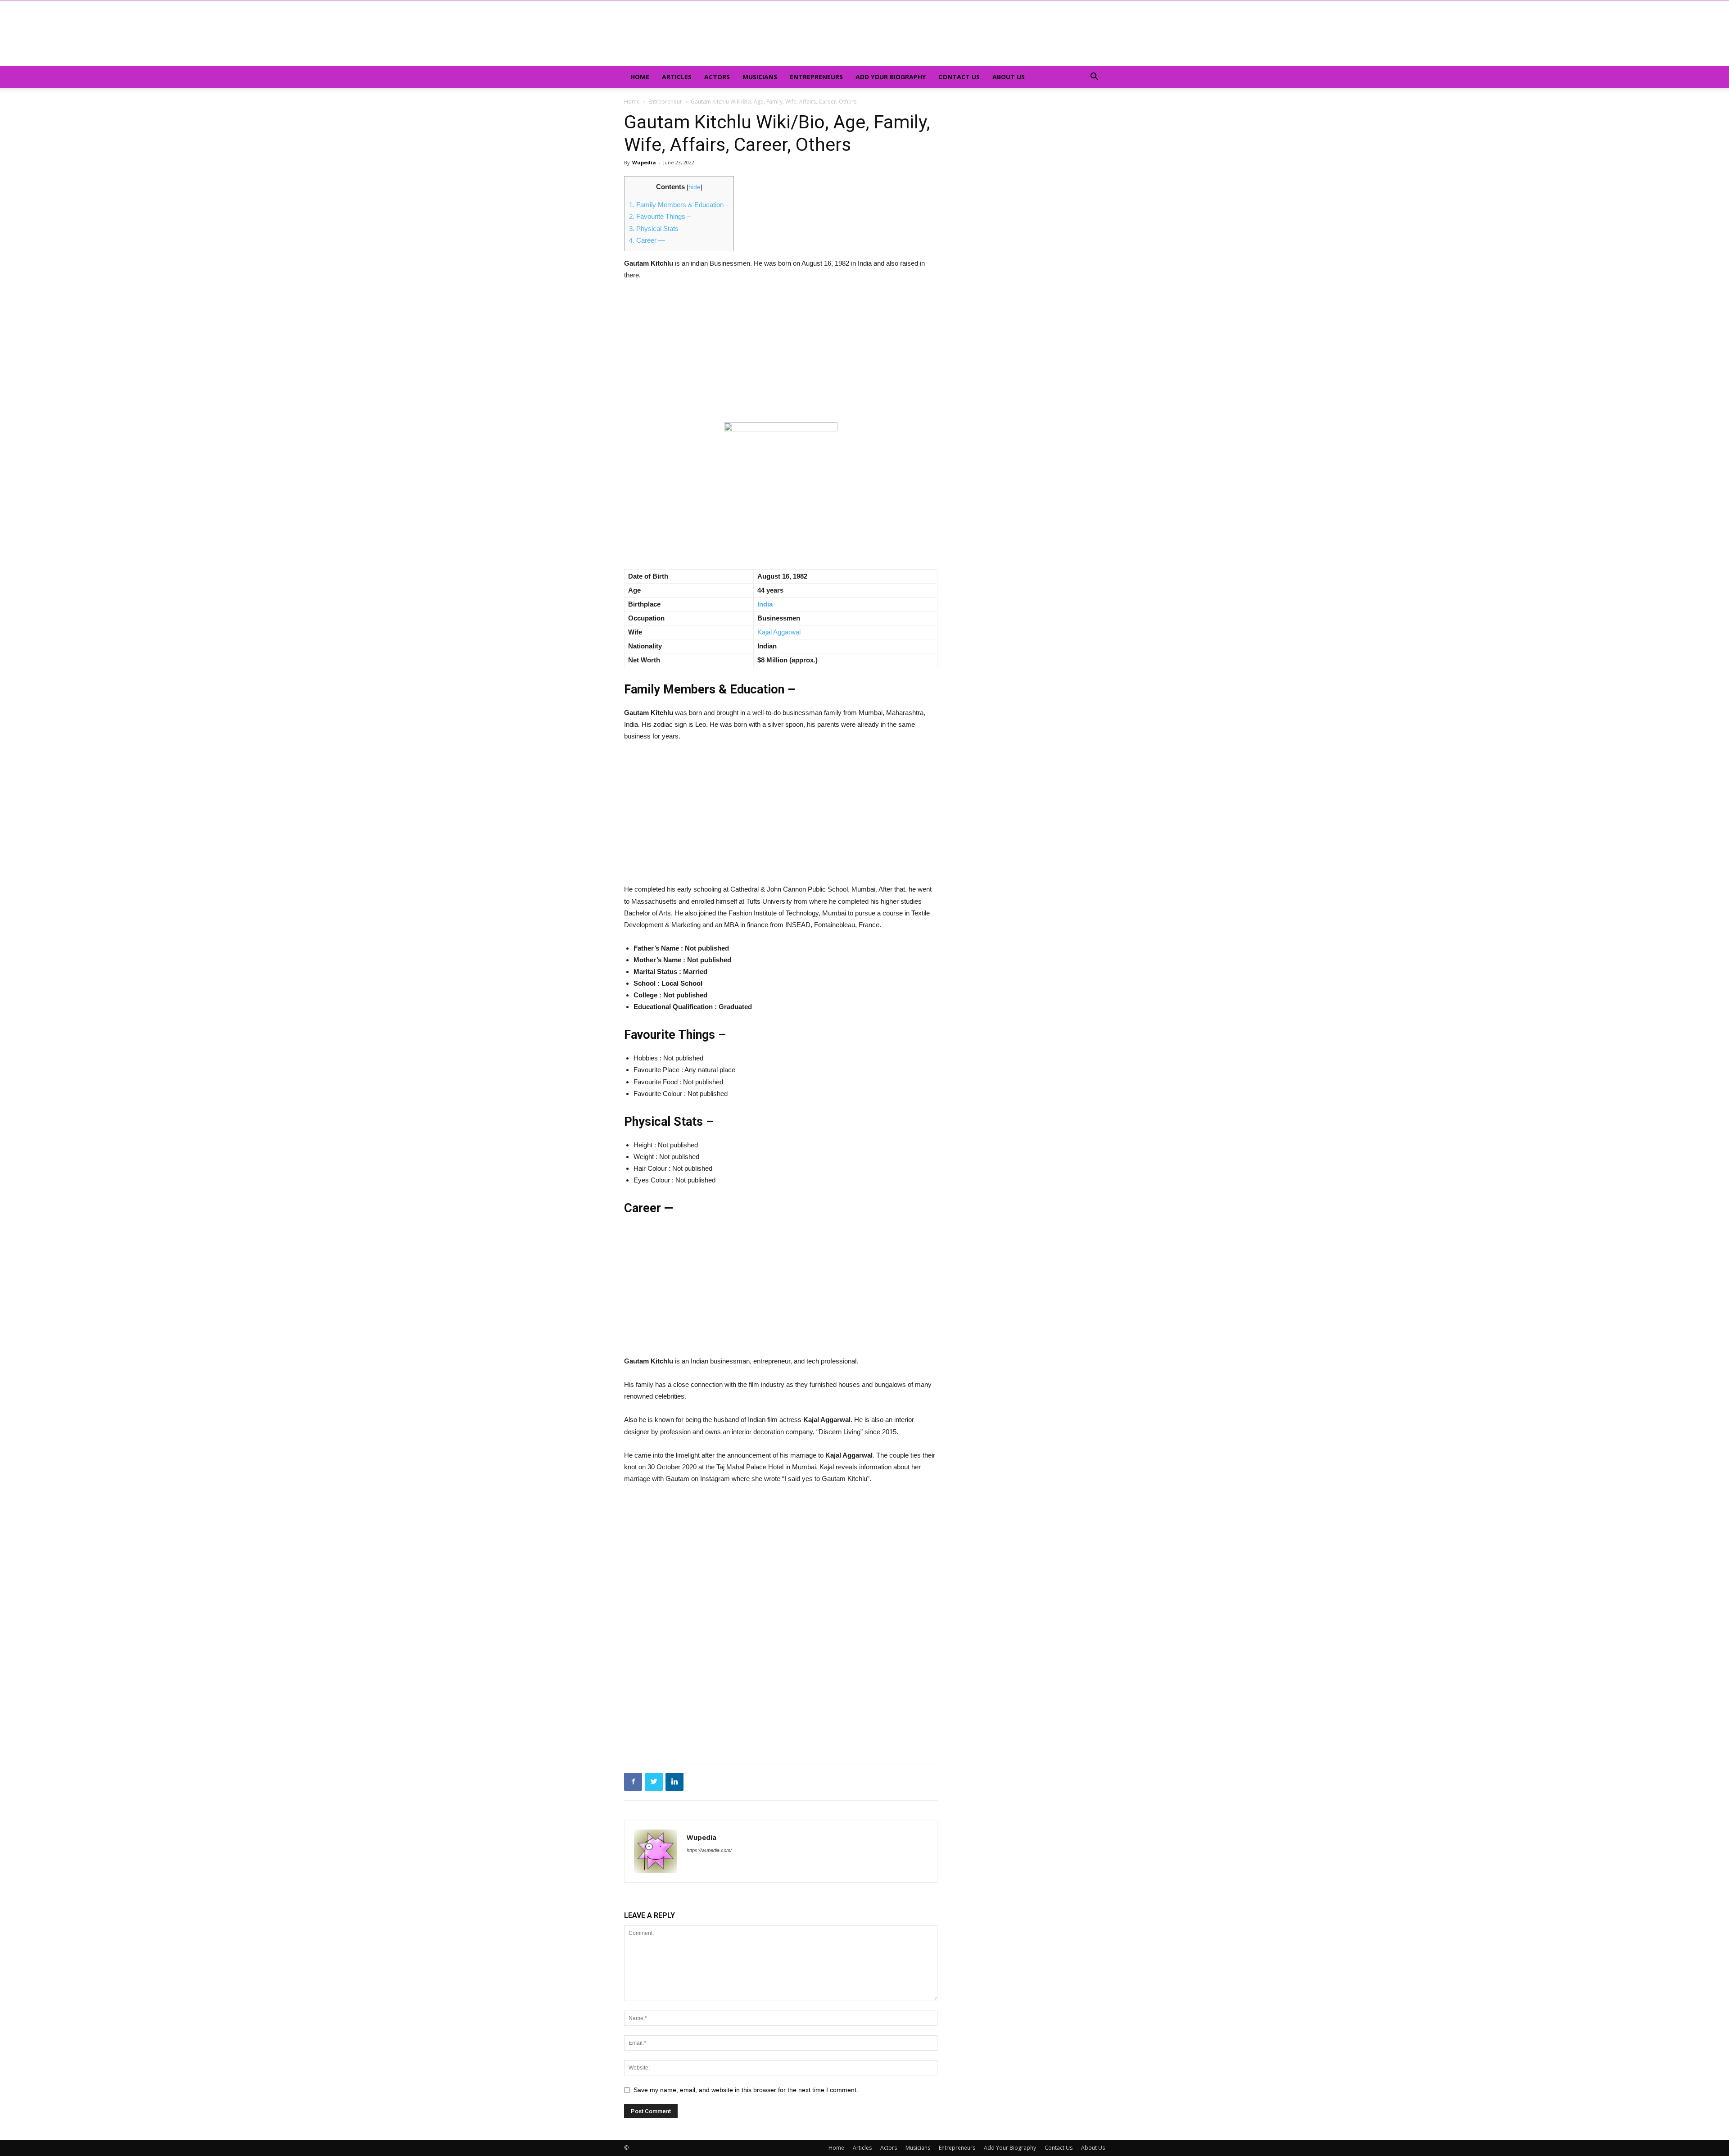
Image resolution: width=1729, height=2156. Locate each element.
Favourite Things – (660, 216)
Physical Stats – (656, 229)
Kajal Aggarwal (779, 632)
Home (640, 77)
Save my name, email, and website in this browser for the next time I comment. (746, 2090)
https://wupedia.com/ (709, 1850)
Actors (717, 77)
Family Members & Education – (679, 205)
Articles (677, 77)
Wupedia (644, 162)
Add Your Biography (891, 77)
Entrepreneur (665, 102)
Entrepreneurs (816, 77)
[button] (1094, 78)
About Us (1009, 77)
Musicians (760, 77)
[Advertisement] (781, 356)
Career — (647, 240)
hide (695, 187)
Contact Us (959, 77)
